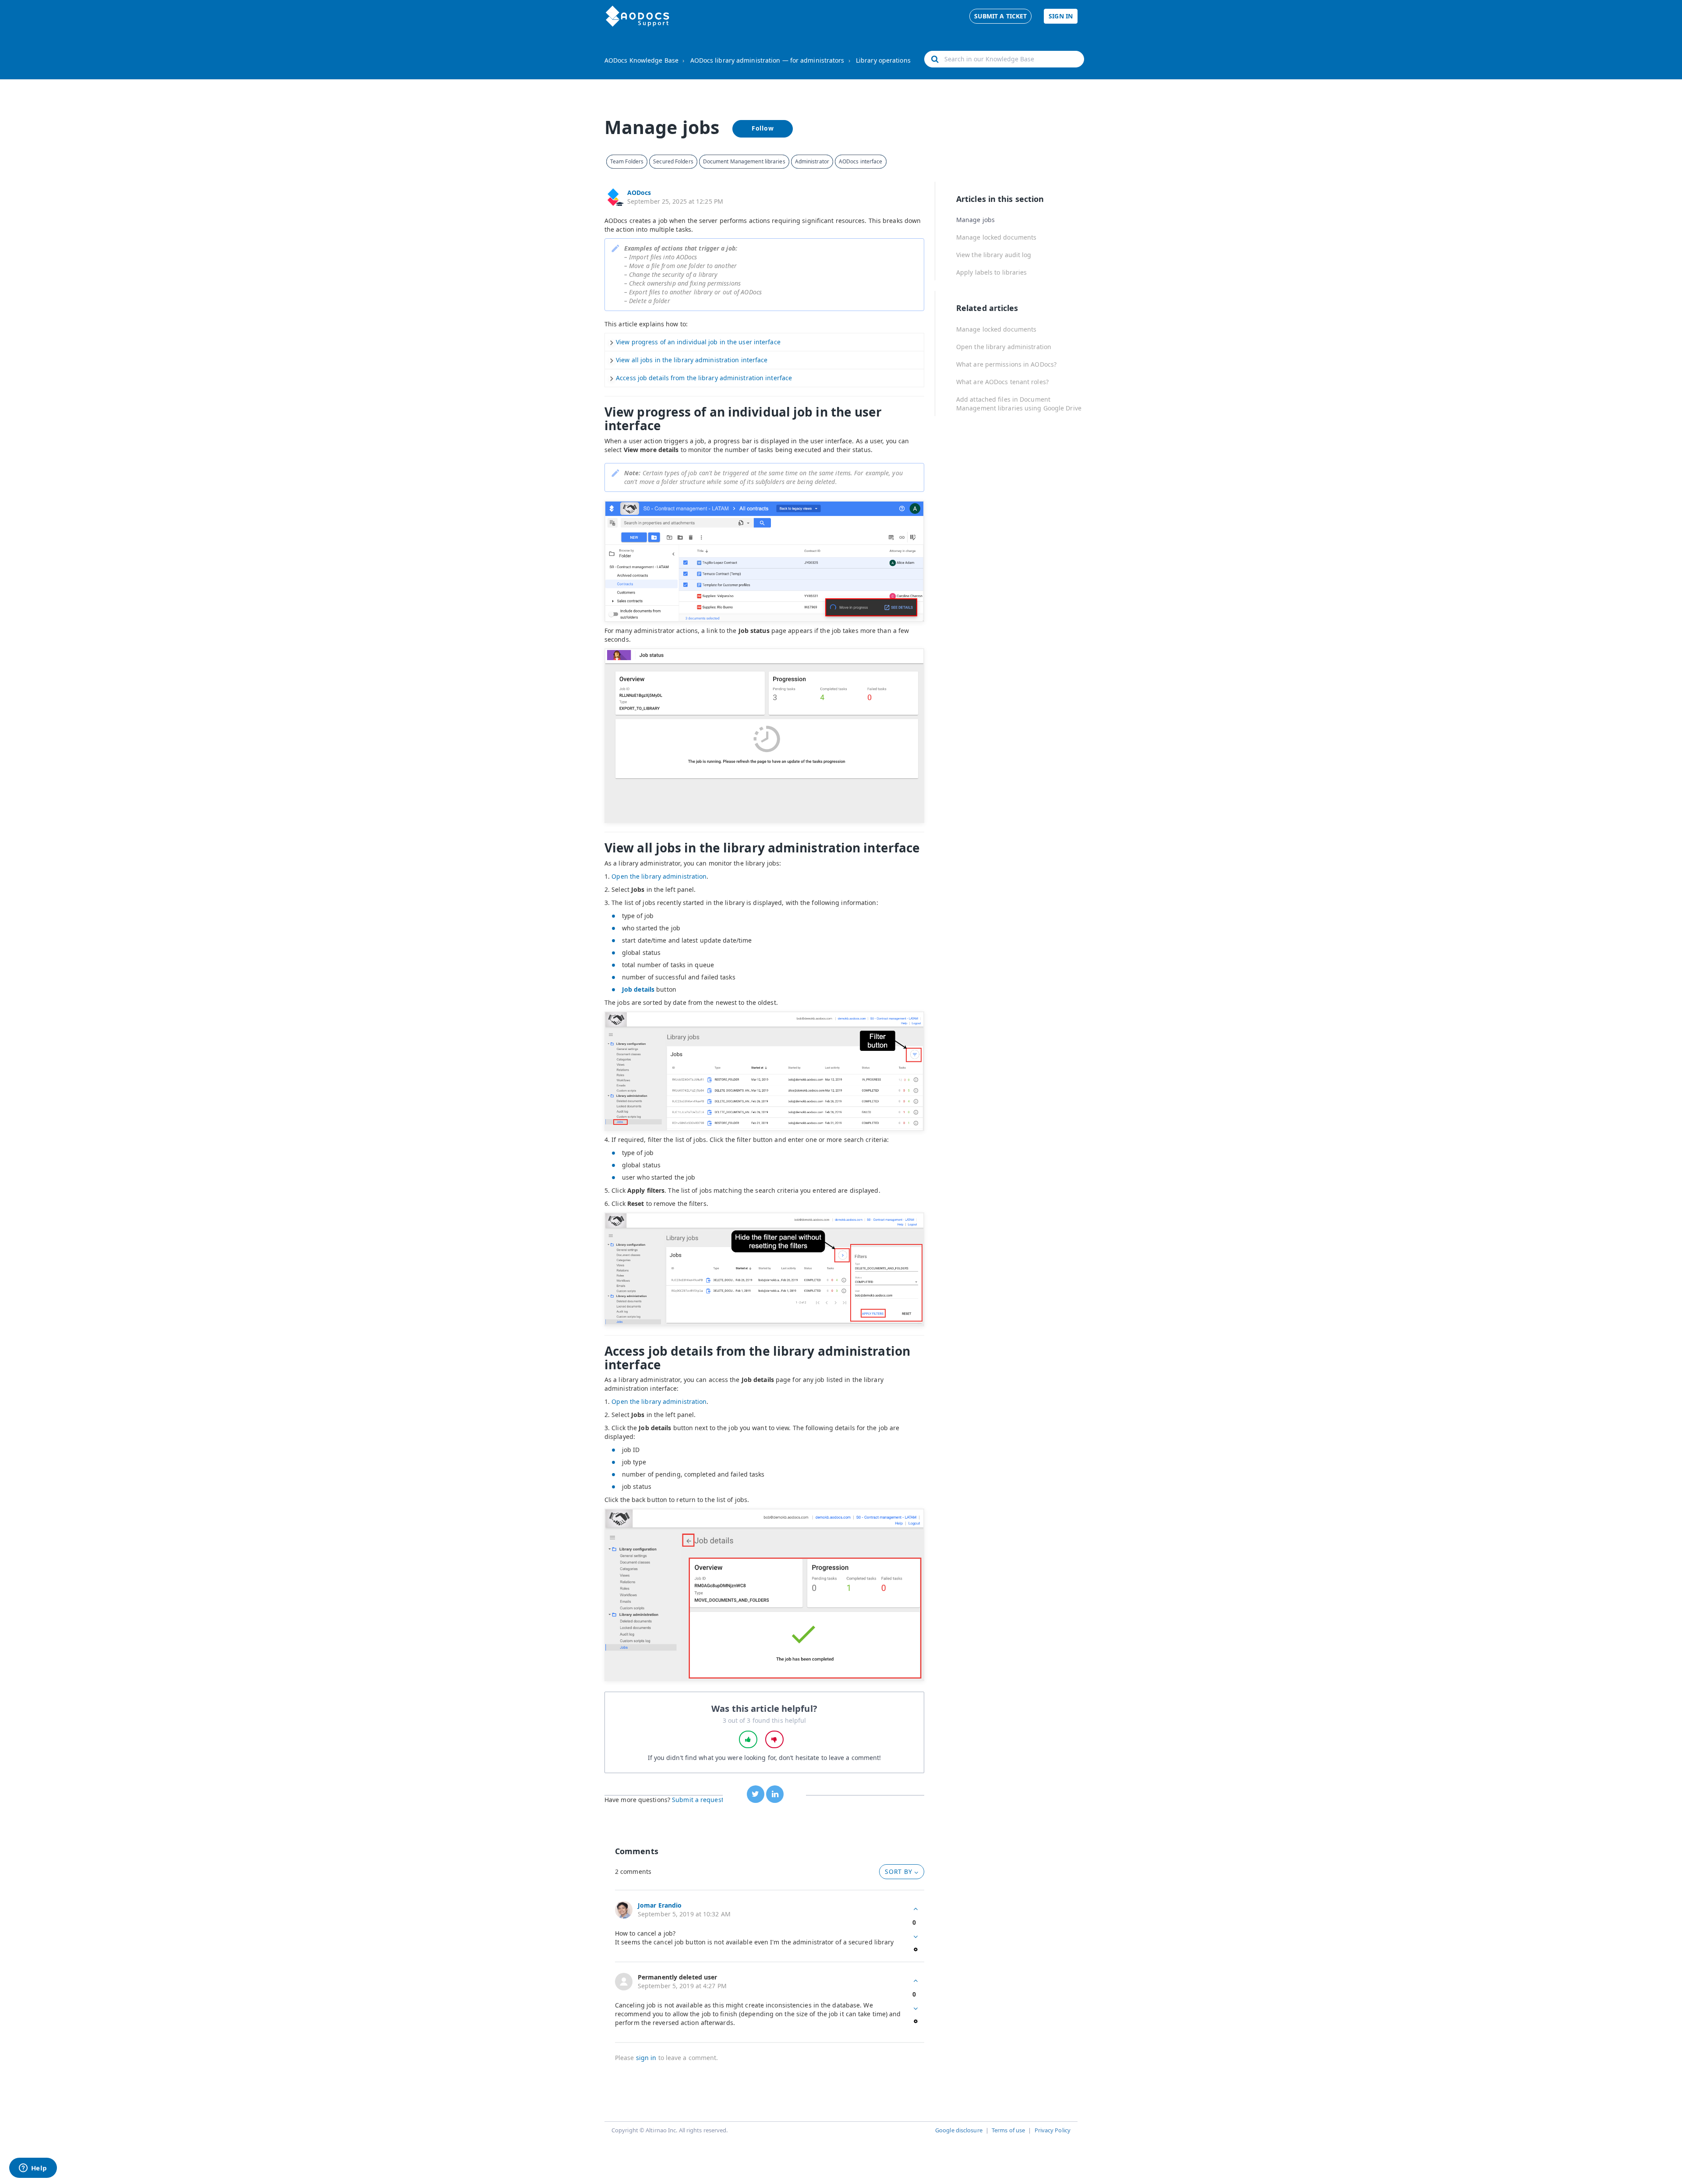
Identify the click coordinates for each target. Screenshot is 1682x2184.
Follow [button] (763, 128)
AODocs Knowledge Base (641, 60)
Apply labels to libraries (992, 272)
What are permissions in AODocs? (1006, 364)
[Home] (638, 16)
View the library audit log (994, 255)
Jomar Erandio (660, 1905)
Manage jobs (975, 220)
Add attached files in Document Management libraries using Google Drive (1019, 404)
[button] (748, 1739)
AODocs (639, 193)
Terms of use (1008, 2130)
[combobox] (1004, 59)
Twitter (756, 1794)
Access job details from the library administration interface (704, 378)
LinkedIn (775, 1794)
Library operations (883, 60)
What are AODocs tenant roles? (1002, 382)
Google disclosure (959, 2130)
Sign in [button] (1061, 16)
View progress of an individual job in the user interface (698, 342)
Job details (638, 989)
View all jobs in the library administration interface (692, 360)
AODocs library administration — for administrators (767, 60)
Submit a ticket (1001, 16)
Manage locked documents (996, 237)
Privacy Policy (1053, 2130)
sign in (646, 2058)
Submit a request (698, 1800)
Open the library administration (659, 876)
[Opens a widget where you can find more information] (33, 2169)
